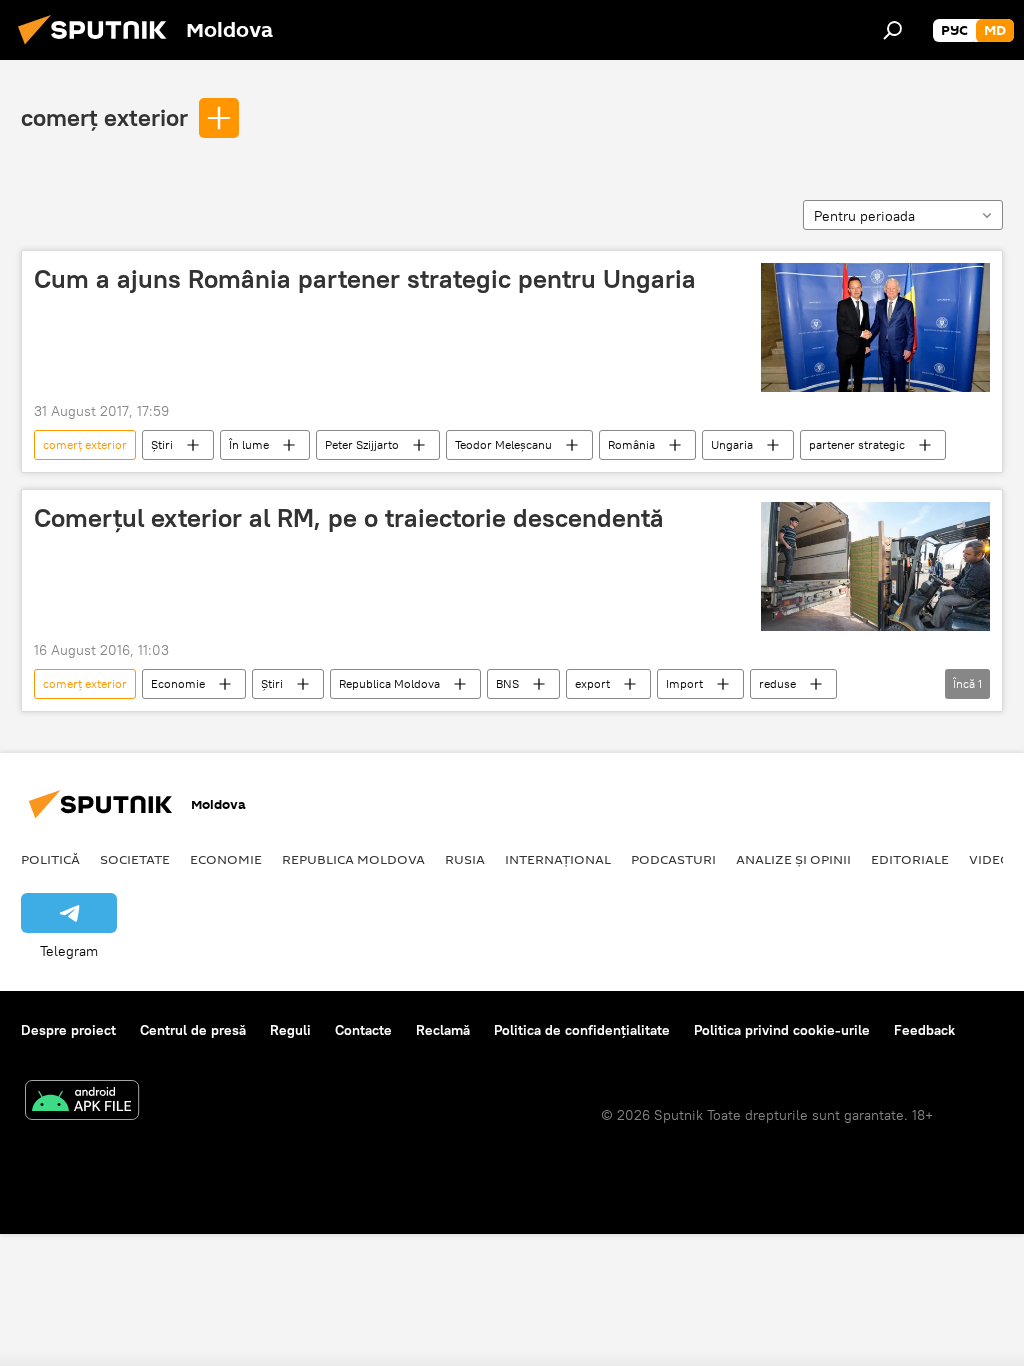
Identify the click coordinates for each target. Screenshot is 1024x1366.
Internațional (558, 859)
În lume (249, 444)
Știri (162, 444)
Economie (178, 683)
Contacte (363, 1030)
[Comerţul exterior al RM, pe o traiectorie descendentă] (875, 566)
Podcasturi (673, 859)
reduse (777, 683)
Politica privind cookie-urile (782, 1030)
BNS (507, 683)
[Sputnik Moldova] (98, 47)
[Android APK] (82, 1102)
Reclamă (443, 1030)
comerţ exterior (104, 117)
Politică (50, 859)
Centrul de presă (193, 1030)
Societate (135, 859)
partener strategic (857, 444)
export (592, 683)
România (631, 444)
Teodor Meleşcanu (503, 444)
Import (684, 683)
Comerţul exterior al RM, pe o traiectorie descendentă (349, 518)
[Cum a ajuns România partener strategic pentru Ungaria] (875, 327)
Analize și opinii (793, 859)
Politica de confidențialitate (582, 1030)
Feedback (924, 1030)
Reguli (290, 1030)
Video (990, 859)
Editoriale (910, 859)
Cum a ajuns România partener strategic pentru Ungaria (365, 279)
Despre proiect (68, 1030)
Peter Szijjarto (362, 444)
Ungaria (732, 444)
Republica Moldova (389, 683)
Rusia (465, 859)
